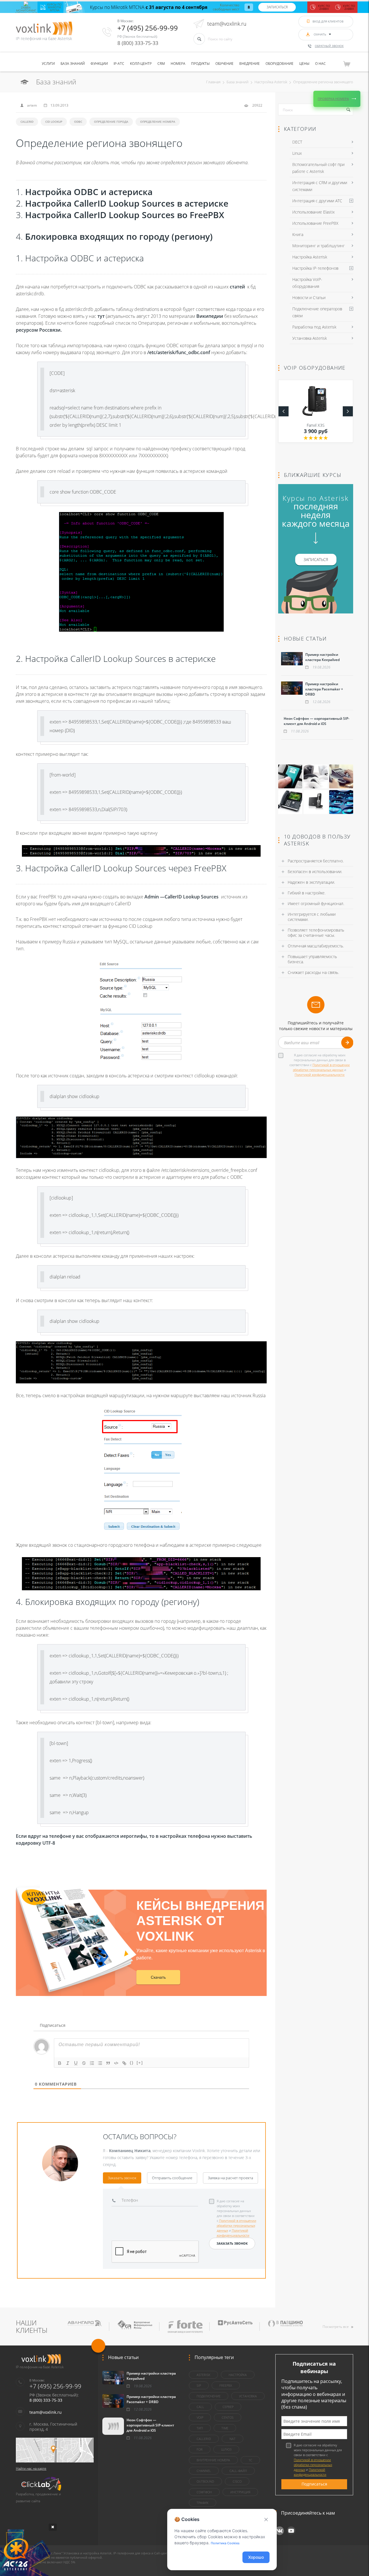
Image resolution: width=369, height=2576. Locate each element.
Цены (304, 64)
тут (101, 316)
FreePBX (226, 2385)
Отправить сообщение (172, 2178)
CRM (161, 64)
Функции (99, 64)
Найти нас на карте (31, 2468)
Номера (178, 64)
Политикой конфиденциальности (320, 1075)
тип (200, 2428)
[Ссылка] (124, 2063)
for (200, 2449)
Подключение (209, 2396)
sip (199, 2385)
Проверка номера (333, 99)
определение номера (158, 122)
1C (250, 2460)
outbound (205, 2481)
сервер (228, 2407)
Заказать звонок (122, 2178)
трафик (203, 2503)
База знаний (73, 64)
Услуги (48, 64)
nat (232, 2439)
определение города (111, 122)
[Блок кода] (116, 2063)
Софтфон (204, 2492)
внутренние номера (213, 2460)
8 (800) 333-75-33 (138, 43)
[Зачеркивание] (84, 2063)
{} (132, 2063)
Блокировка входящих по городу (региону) (119, 236)
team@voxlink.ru (227, 24)
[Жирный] (60, 2063)
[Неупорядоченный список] (100, 2063)
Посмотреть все (336, 2327)
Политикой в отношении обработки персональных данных (237, 2225)
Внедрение (250, 64)
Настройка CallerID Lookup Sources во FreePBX (125, 215)
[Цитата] (108, 2063)
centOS (228, 2417)
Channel (204, 2471)
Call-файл (238, 2471)
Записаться (277, 7)
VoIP (200, 2417)
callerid (27, 122)
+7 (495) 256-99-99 (148, 28)
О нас (320, 64)
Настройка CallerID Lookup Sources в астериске (127, 203)
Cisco (237, 2481)
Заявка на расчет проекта (230, 2178)
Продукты (200, 64)
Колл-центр (141, 64)
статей (237, 287)
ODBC (78, 122)
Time (225, 2428)
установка (248, 2396)
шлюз (226, 2449)
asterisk (203, 2375)
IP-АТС (119, 64)
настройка (238, 2375)
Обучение (224, 64)
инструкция (240, 2492)
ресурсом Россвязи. (39, 330)
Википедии (210, 316)
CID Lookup (54, 122)
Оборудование (279, 64)
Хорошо (256, 2557)
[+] (140, 2063)
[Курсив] (68, 2063)
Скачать (158, 1977)
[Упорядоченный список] (92, 2063)
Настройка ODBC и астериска (89, 192)
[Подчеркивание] (76, 2063)
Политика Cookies (225, 2543)
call (200, 2407)
